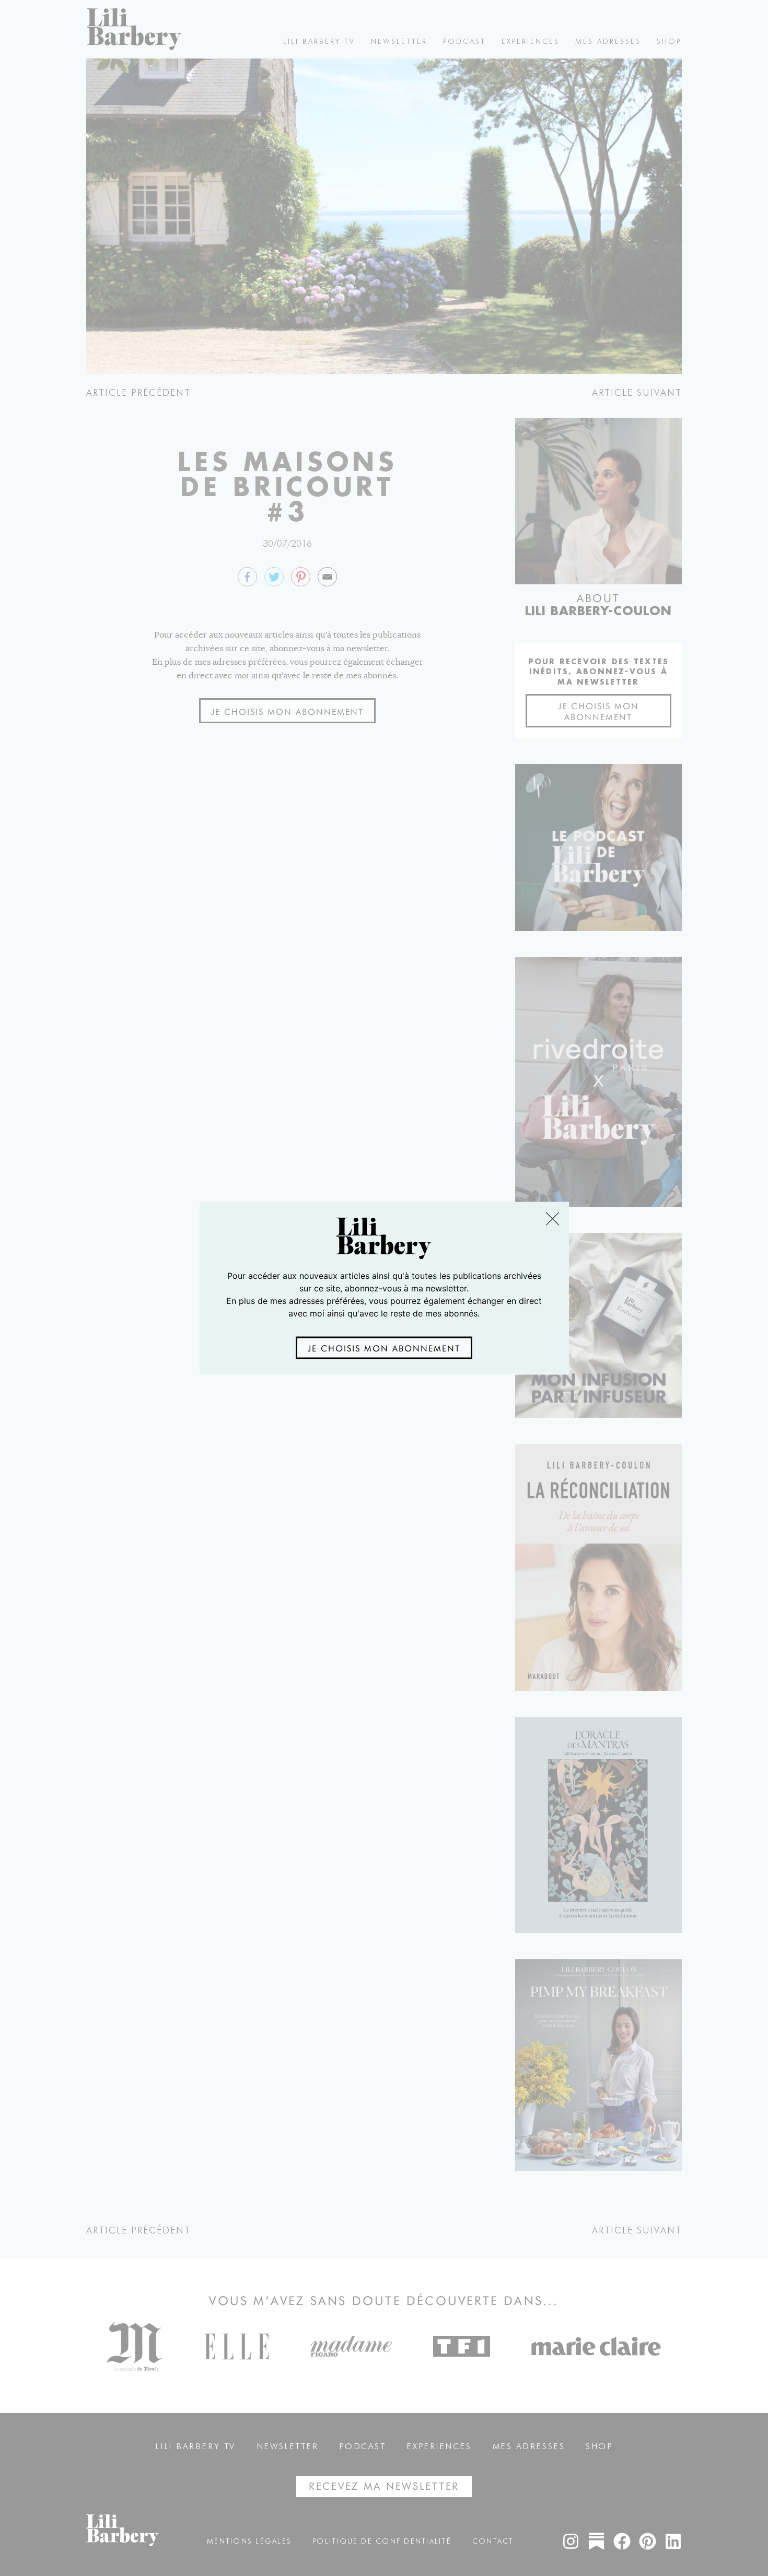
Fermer (552, 1219)
